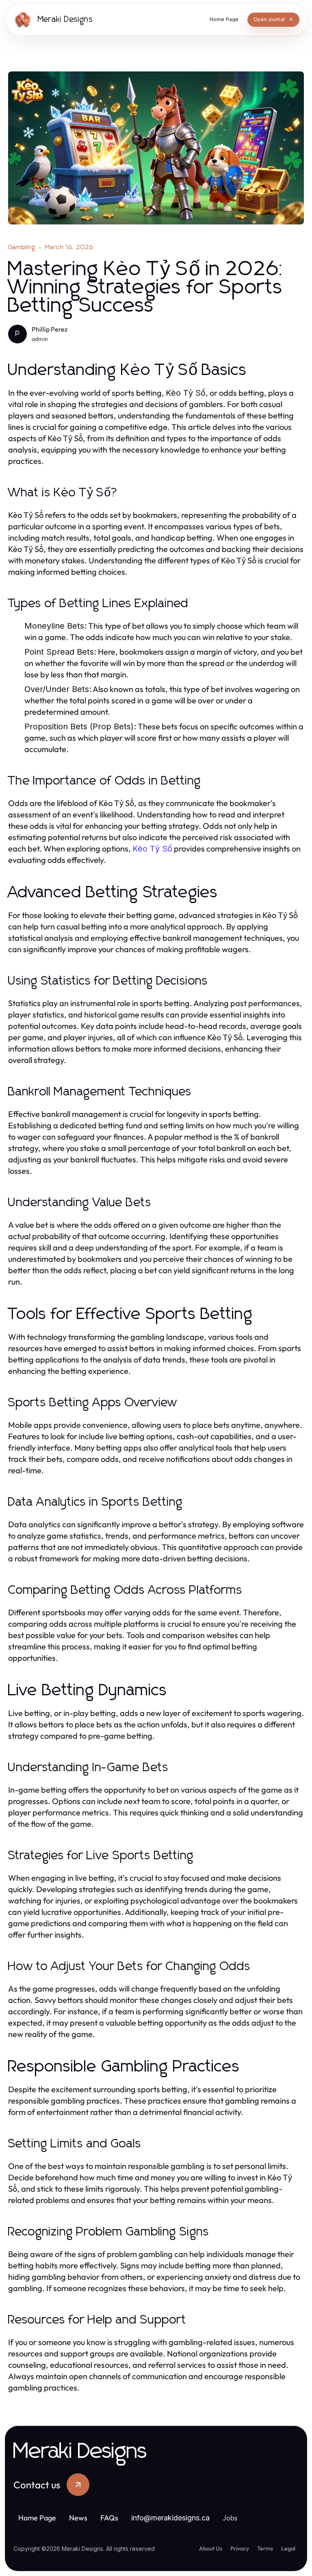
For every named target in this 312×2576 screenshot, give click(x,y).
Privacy (240, 2548)
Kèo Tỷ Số (152, 849)
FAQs (109, 2518)
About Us (211, 2548)
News (78, 2518)
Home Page (37, 2518)
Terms (265, 2548)
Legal (288, 2548)
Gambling (22, 247)
